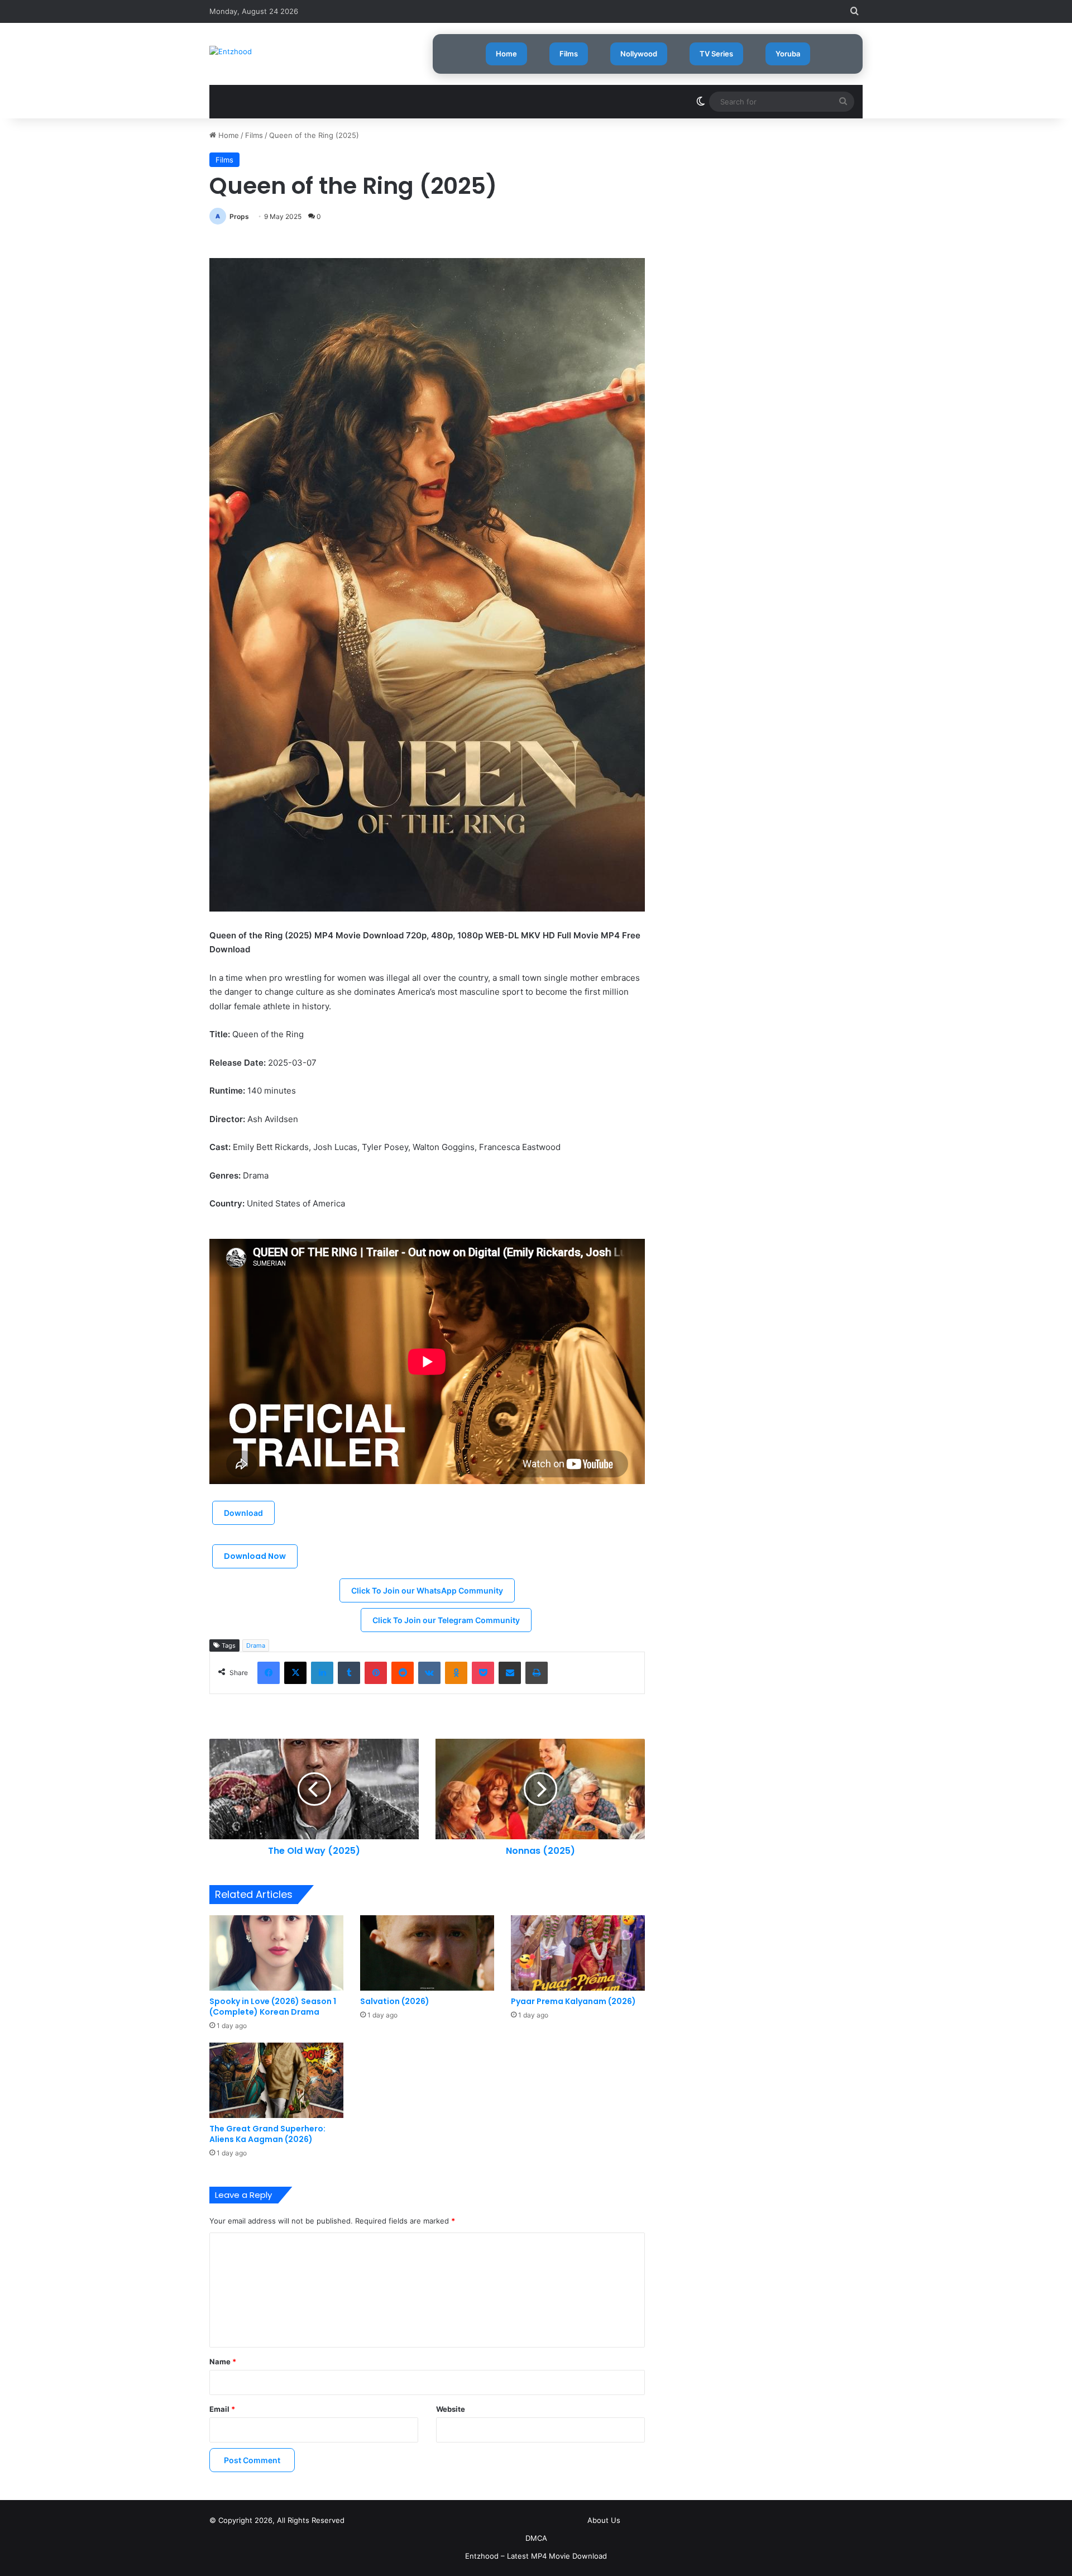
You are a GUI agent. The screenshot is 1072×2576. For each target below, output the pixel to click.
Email (222, 2409)
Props (239, 216)
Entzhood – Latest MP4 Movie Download (536, 2556)
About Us (604, 2520)
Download (243, 1513)
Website (451, 2409)
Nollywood (639, 54)
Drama (256, 1645)
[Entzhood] (231, 51)
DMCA (536, 2538)
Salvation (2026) (395, 2001)
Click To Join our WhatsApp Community (427, 1590)
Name (223, 2362)
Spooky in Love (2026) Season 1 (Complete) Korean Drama (273, 2007)
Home (506, 54)
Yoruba (788, 54)
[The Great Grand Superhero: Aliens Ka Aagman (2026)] (276, 2080)
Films (569, 54)
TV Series (716, 54)
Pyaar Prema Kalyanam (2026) (573, 2001)
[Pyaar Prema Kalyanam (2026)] (578, 1953)
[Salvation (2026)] (427, 1953)
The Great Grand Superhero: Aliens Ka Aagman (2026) (267, 2134)
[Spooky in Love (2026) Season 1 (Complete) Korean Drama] (276, 1953)
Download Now (255, 1556)
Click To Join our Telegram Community (446, 1620)
